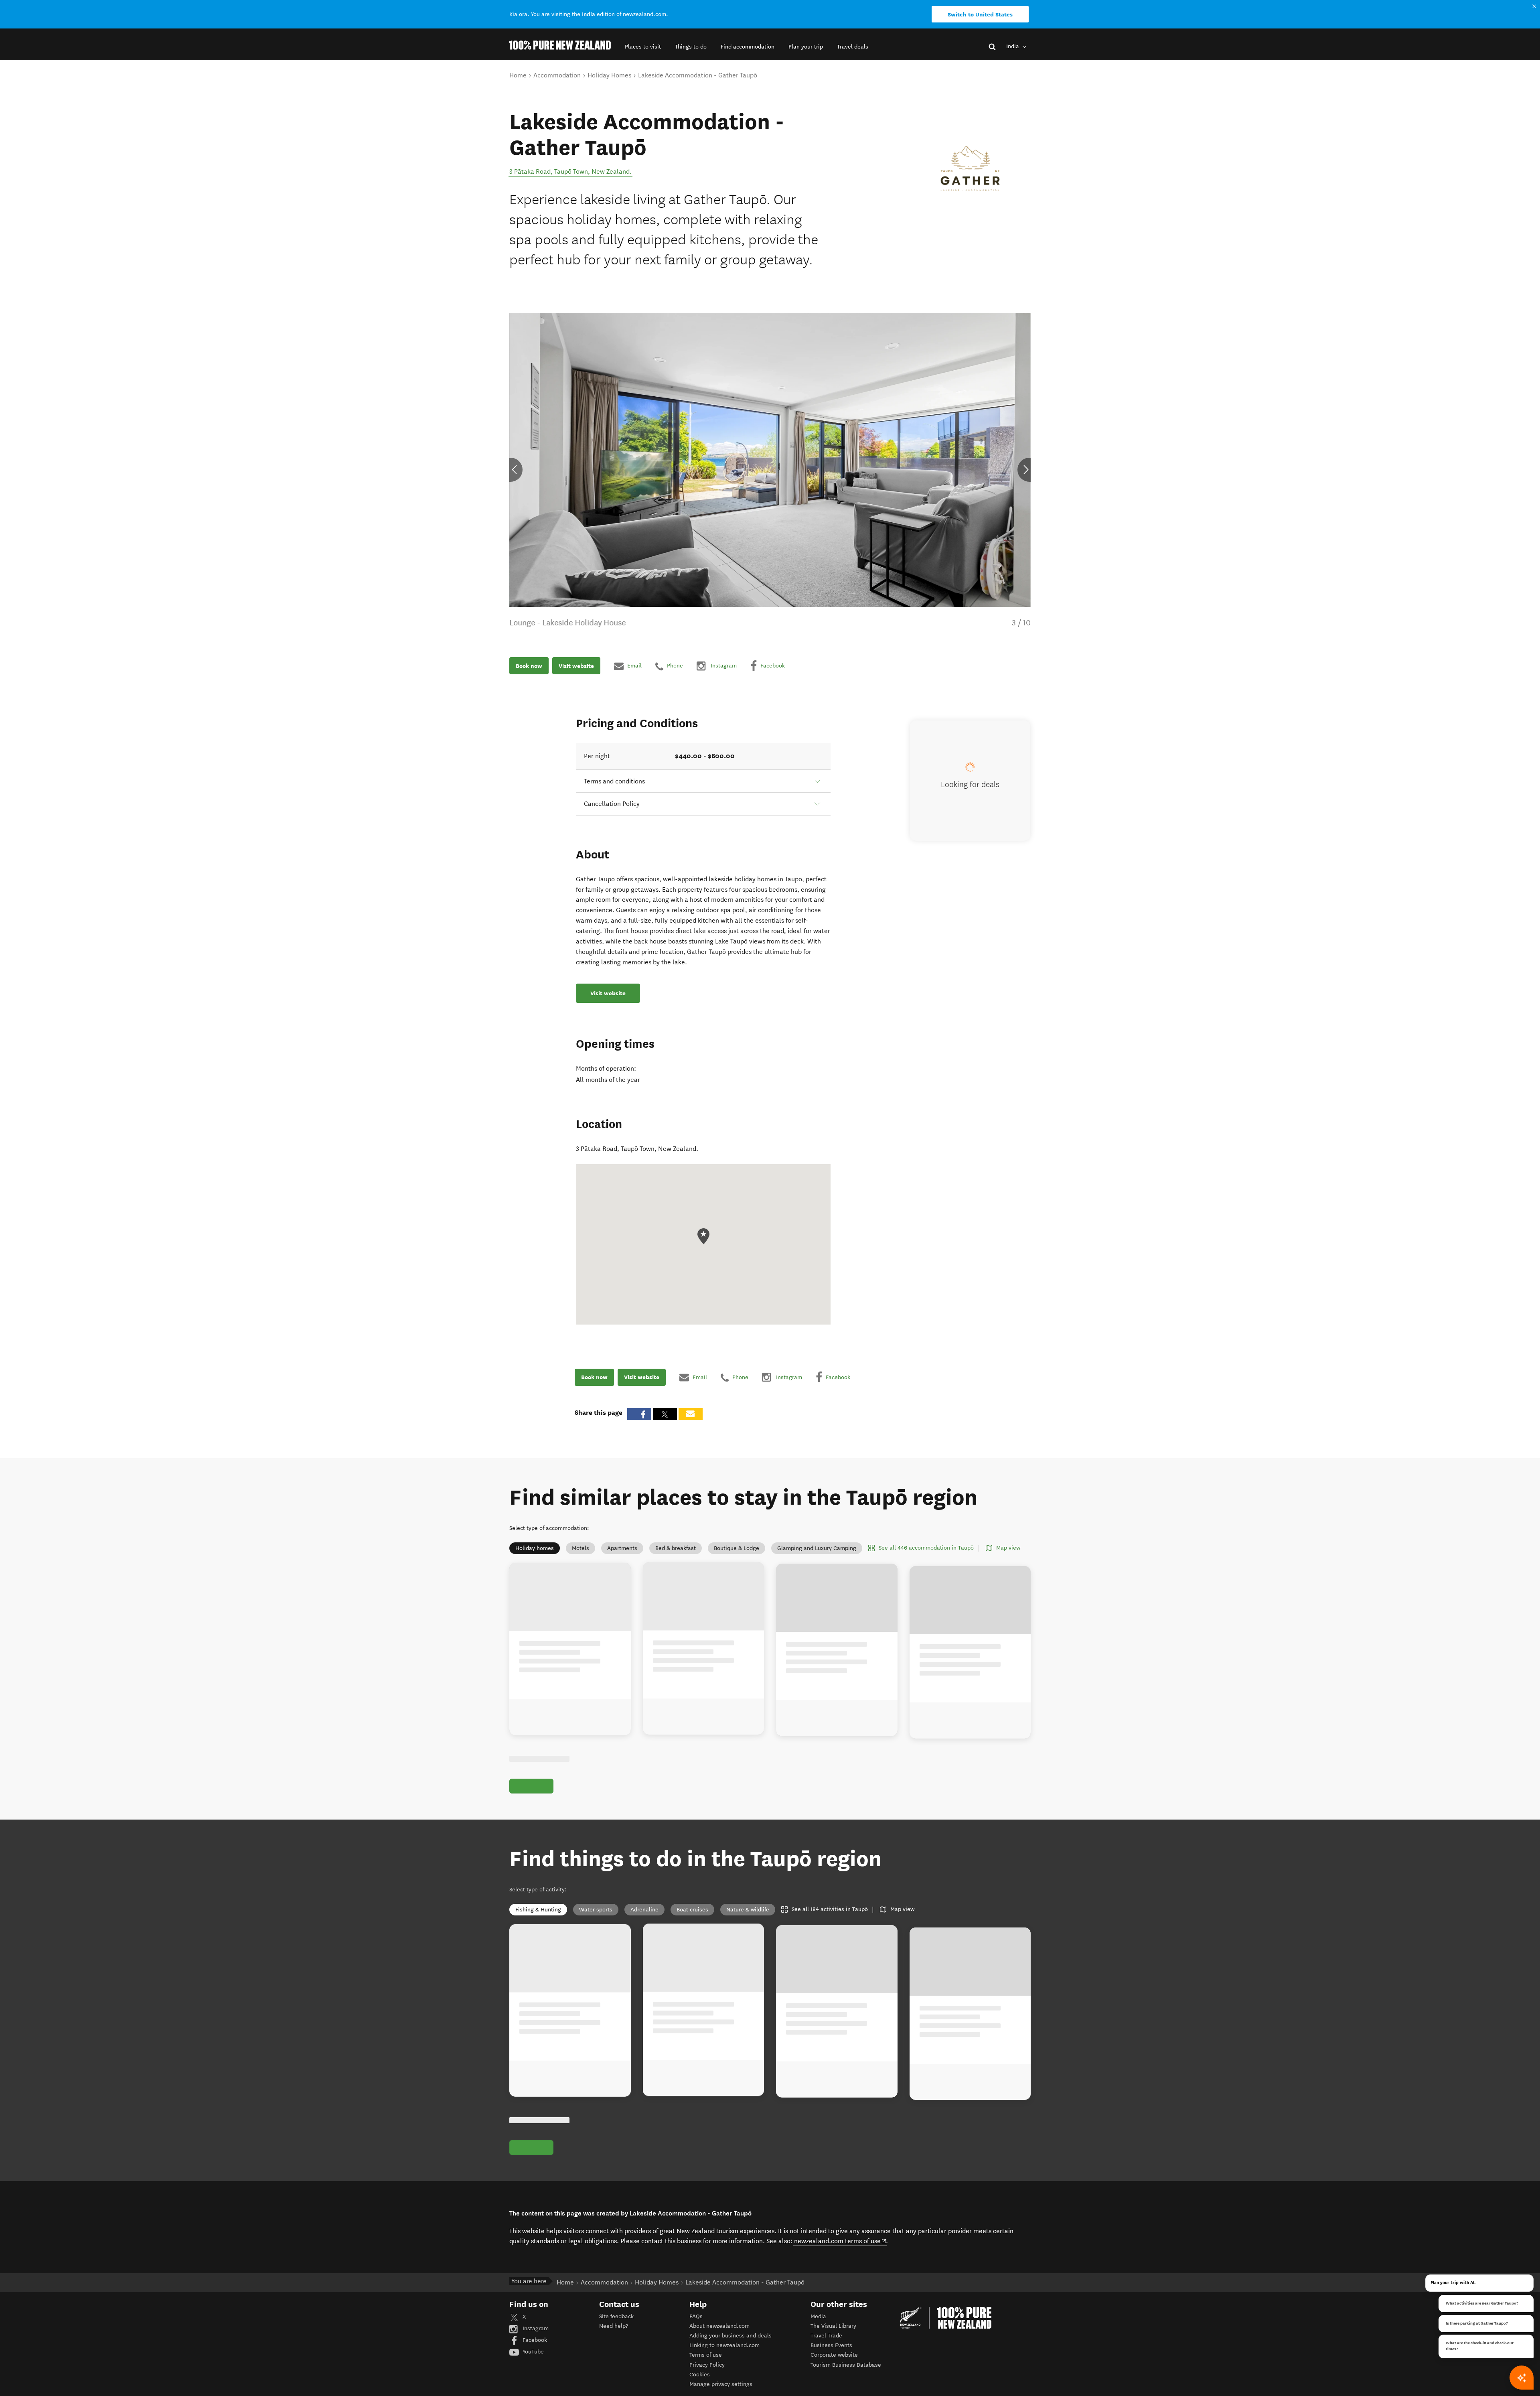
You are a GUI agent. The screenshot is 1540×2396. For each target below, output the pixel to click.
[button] (643, 47)
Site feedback (616, 2316)
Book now (529, 666)
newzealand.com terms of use (840, 2241)
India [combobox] (1013, 46)
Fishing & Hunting (538, 1910)
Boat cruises (692, 1910)
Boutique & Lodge (737, 1548)
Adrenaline (644, 1910)
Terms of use (706, 2355)
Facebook (534, 2340)
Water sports (596, 1910)
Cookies (700, 2375)
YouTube (532, 2352)
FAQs (696, 2316)
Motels (581, 1548)
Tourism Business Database (846, 2365)
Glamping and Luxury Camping (817, 1548)
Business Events (831, 2345)
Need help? (614, 2326)
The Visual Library (833, 2326)
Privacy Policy (707, 2365)
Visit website (576, 666)
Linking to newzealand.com (724, 2345)
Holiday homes (535, 1548)
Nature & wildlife (748, 1910)
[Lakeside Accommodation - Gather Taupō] (971, 169)
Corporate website (834, 2355)
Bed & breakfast (676, 1548)
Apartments (622, 1548)
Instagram (535, 2328)
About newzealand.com (719, 2326)
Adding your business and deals (730, 2336)
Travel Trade (826, 2336)
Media (818, 2316)
